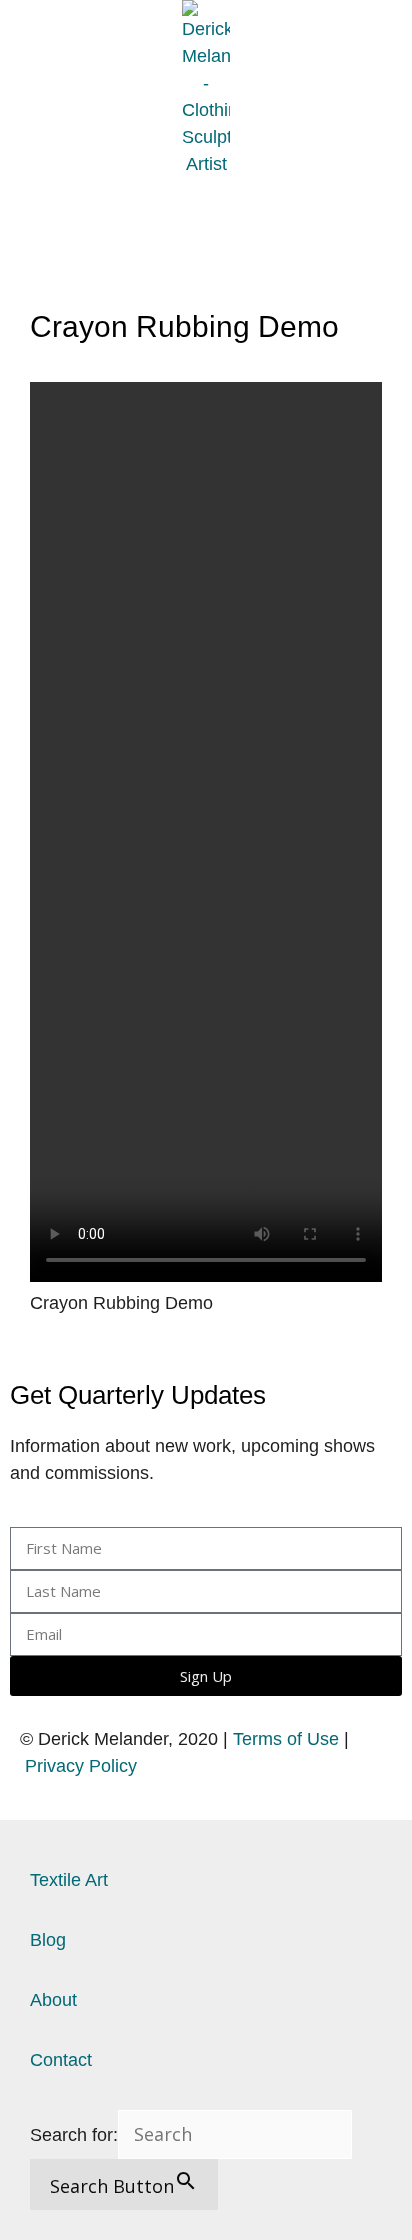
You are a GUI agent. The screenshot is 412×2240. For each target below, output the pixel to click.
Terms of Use (286, 1739)
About (53, 2000)
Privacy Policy (81, 1766)
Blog (48, 1940)
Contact (61, 2060)
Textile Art (69, 1880)
